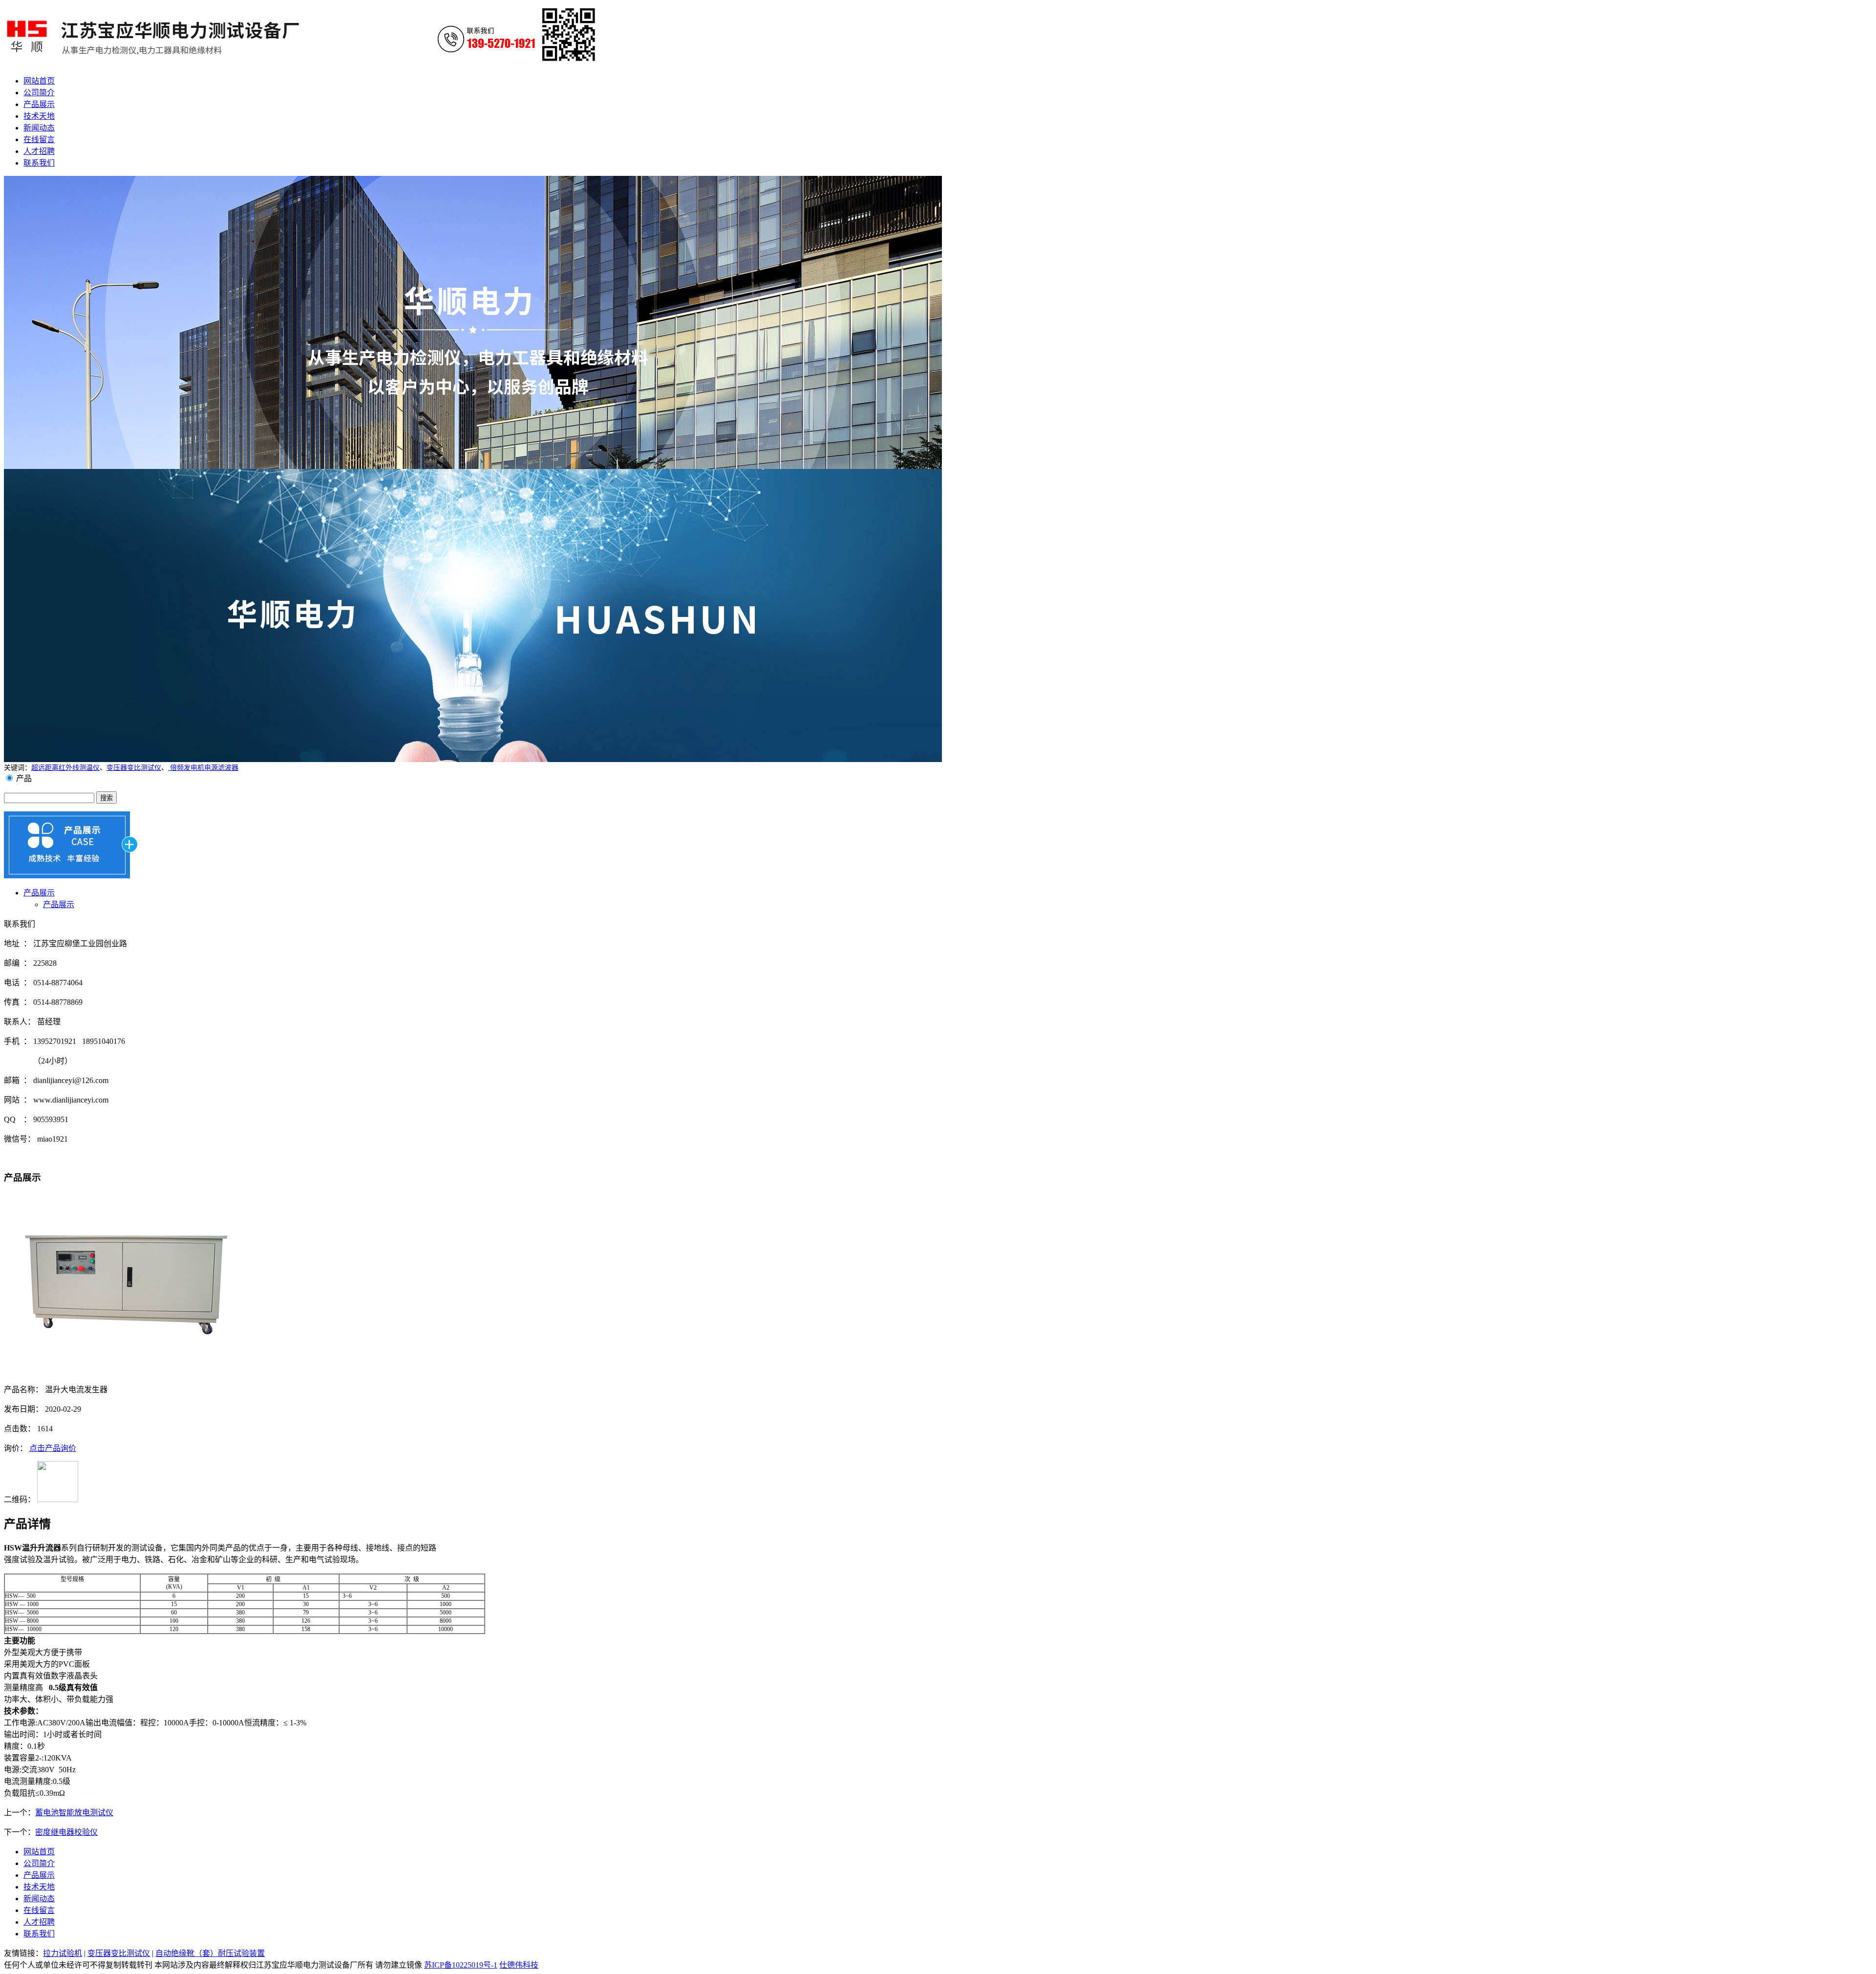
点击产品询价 (53, 1448)
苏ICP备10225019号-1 (461, 1965)
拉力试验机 (63, 1953)
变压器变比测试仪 (134, 768)
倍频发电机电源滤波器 (203, 768)
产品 (24, 778)
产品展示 (39, 893)
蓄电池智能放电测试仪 (74, 1813)
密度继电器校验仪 (66, 1832)
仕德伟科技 (519, 1965)
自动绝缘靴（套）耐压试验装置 (210, 1953)
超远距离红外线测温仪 (65, 768)
